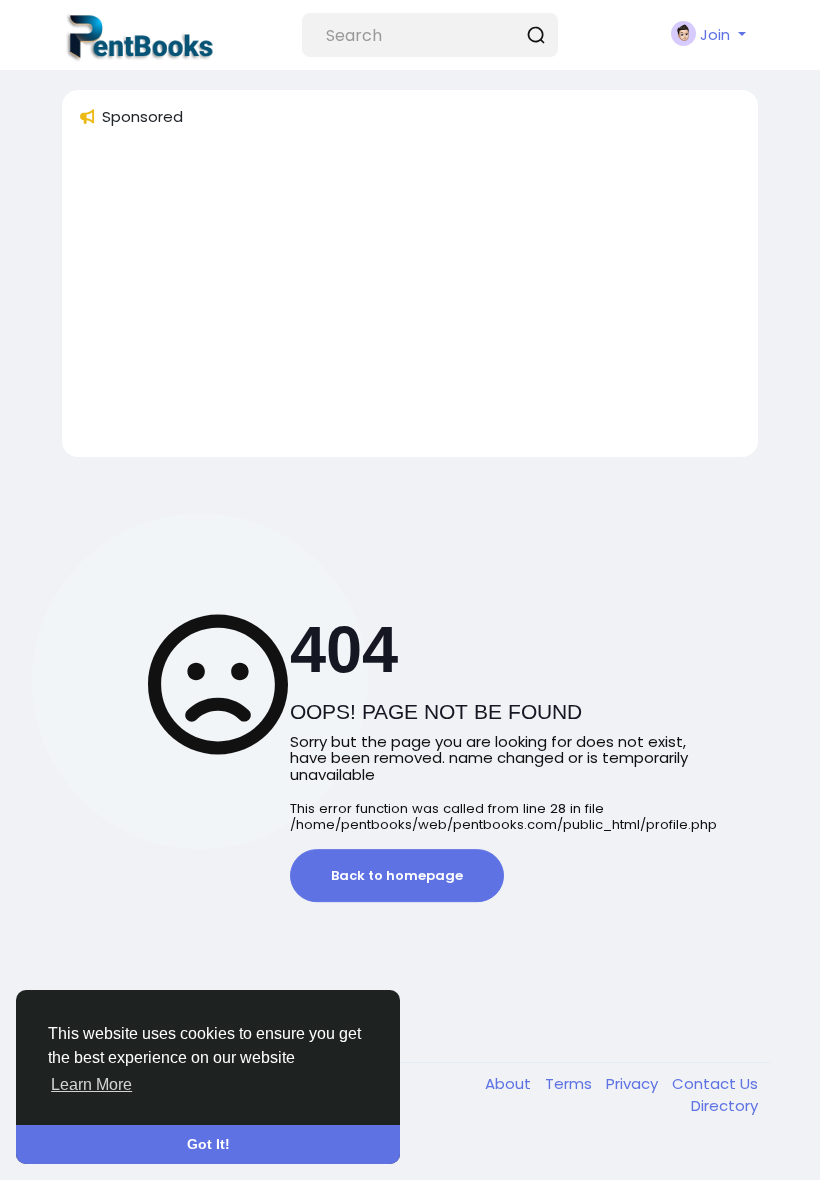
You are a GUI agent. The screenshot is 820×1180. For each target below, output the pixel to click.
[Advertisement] (410, 301)
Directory (724, 1105)
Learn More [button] (91, 1084)
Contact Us (715, 1083)
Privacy (634, 1083)
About (510, 1083)
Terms (570, 1083)
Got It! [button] (208, 1144)
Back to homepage (397, 875)
